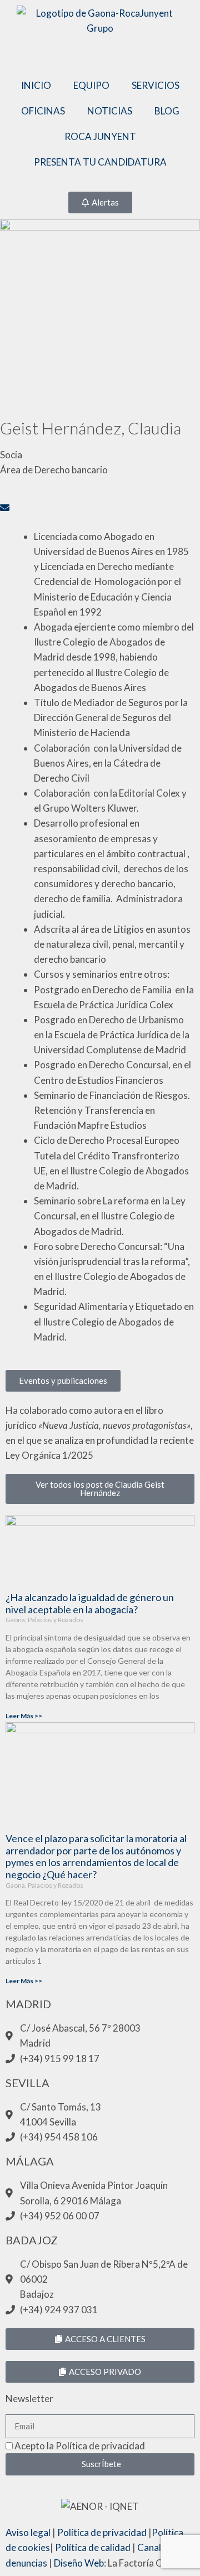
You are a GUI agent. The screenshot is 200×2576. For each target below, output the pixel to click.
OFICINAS (43, 111)
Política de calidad (93, 2547)
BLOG (167, 111)
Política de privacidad (102, 2532)
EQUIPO (91, 85)
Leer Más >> (24, 1716)
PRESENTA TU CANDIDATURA (100, 162)
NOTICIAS (110, 111)
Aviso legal (28, 2532)
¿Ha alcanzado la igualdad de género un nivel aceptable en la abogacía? (90, 1603)
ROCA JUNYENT (100, 136)
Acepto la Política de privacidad (80, 2446)
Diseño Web (79, 2563)
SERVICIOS (156, 85)
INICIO (36, 85)
